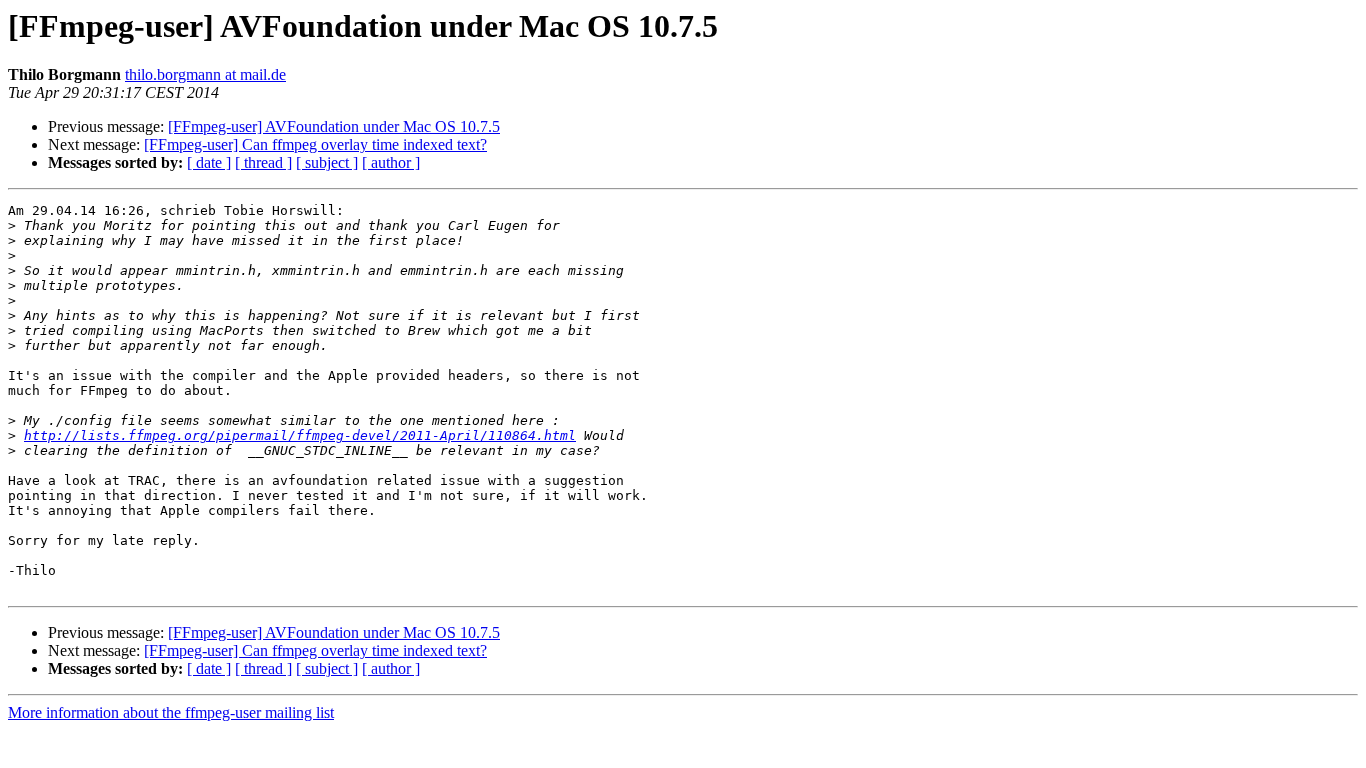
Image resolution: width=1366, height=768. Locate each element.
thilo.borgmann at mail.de (205, 74)
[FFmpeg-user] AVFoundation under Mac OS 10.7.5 (334, 126)
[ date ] (209, 162)
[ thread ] (263, 162)
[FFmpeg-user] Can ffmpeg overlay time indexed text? (315, 144)
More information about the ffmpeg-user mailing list (171, 712)
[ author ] (391, 162)
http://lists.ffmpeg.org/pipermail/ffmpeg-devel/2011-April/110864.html (300, 435)
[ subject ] (327, 162)
